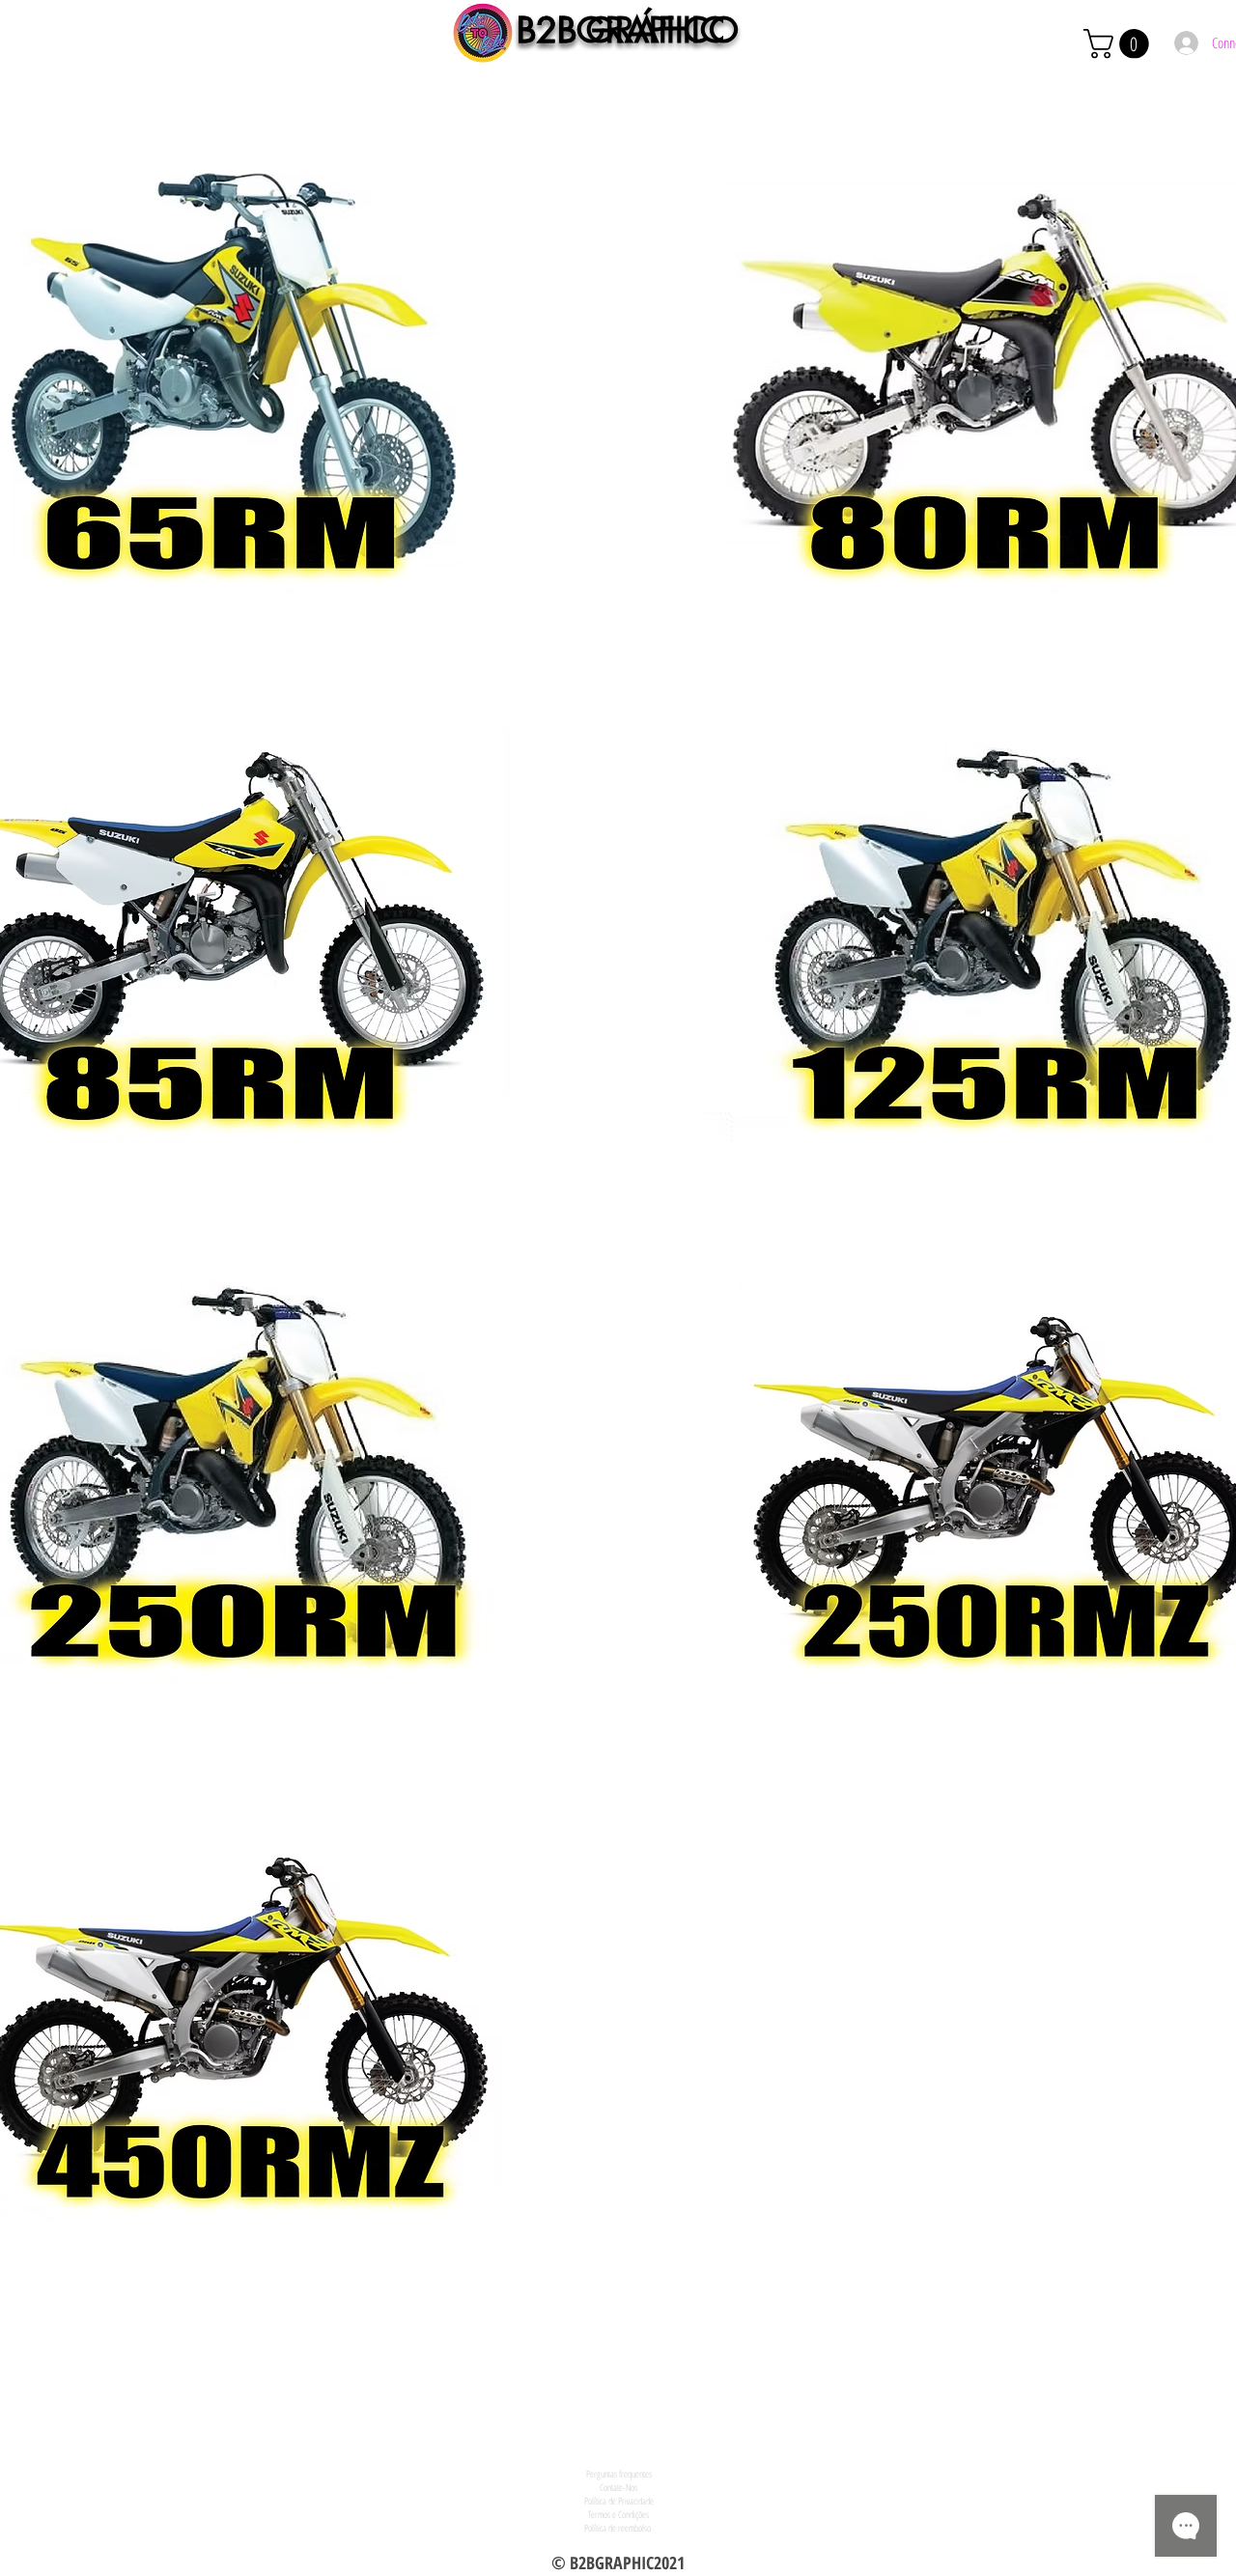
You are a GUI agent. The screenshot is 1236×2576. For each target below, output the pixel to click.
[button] (1120, 44)
